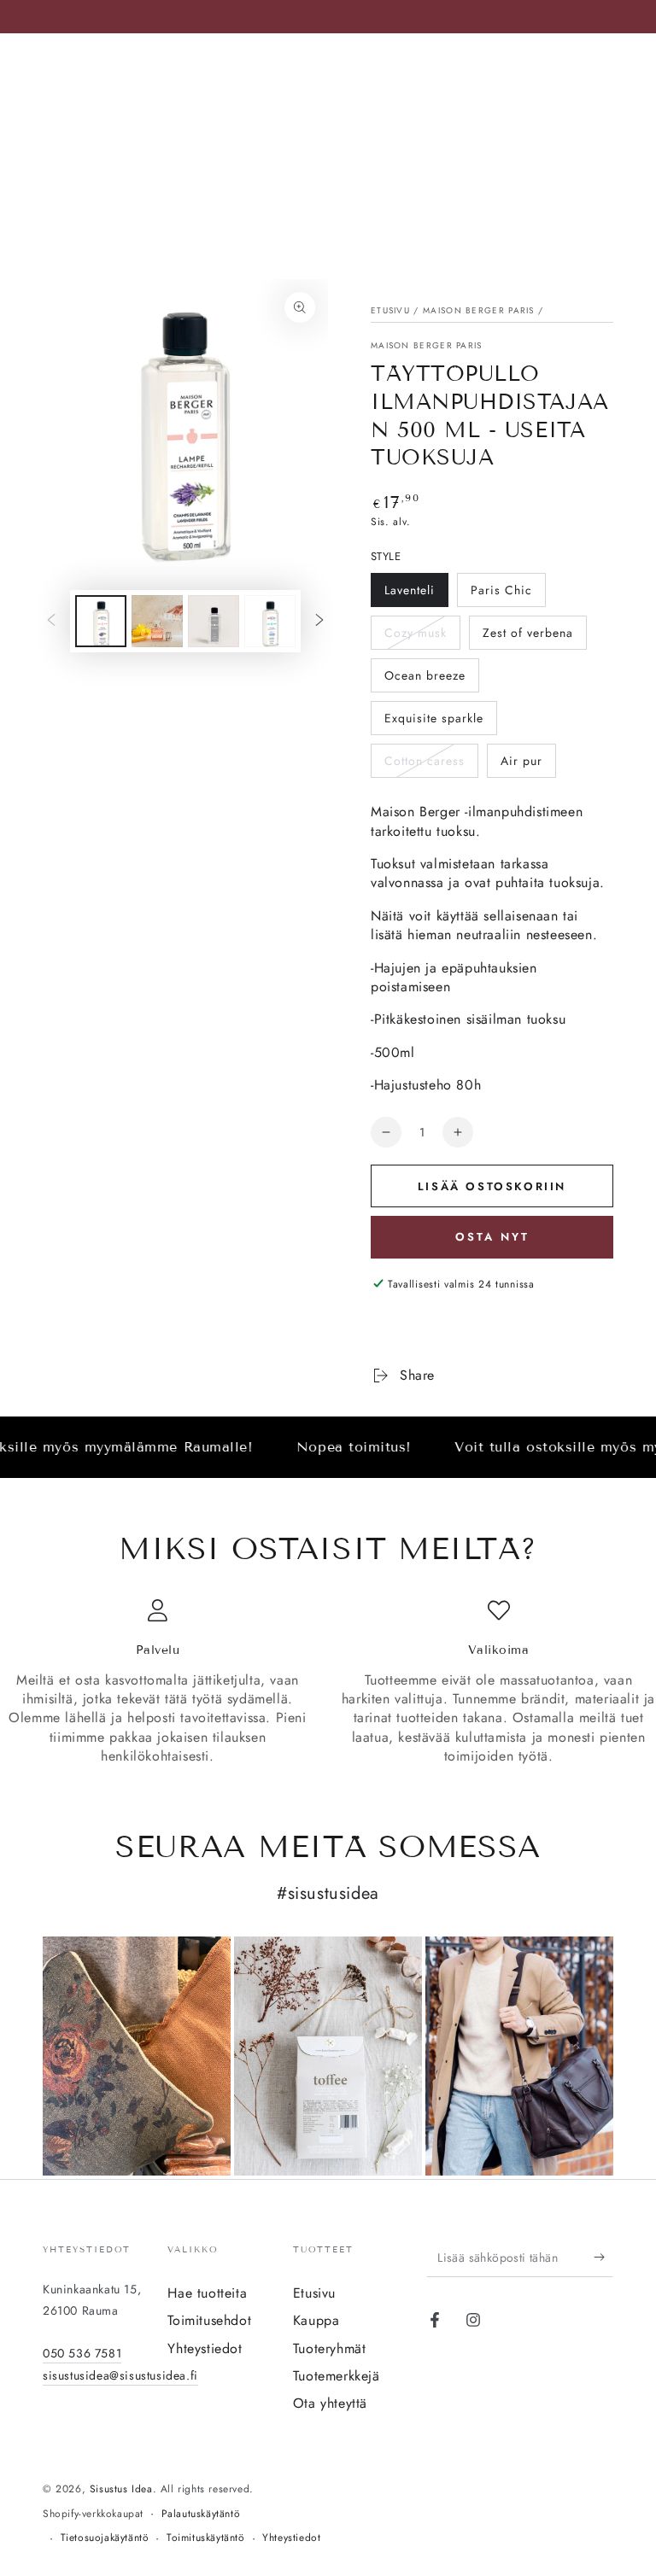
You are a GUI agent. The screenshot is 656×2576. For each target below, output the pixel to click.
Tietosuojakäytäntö (105, 2538)
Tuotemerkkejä (337, 2376)
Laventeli (410, 590)
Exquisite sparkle (434, 718)
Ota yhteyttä (330, 2403)
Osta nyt (492, 1237)
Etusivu (390, 310)
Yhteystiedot (205, 2348)
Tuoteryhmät (330, 2348)
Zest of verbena (528, 633)
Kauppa (316, 2320)
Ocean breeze (425, 675)
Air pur (521, 761)
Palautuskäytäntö (201, 2514)
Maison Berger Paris (479, 310)
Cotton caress (425, 761)
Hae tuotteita (207, 2293)
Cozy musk (416, 633)
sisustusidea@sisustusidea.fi (120, 2375)
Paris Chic (501, 590)
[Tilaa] (603, 2258)
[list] (328, 1682)
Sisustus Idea (121, 2489)
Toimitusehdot (209, 2320)
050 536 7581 (82, 2353)
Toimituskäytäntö (206, 2538)
